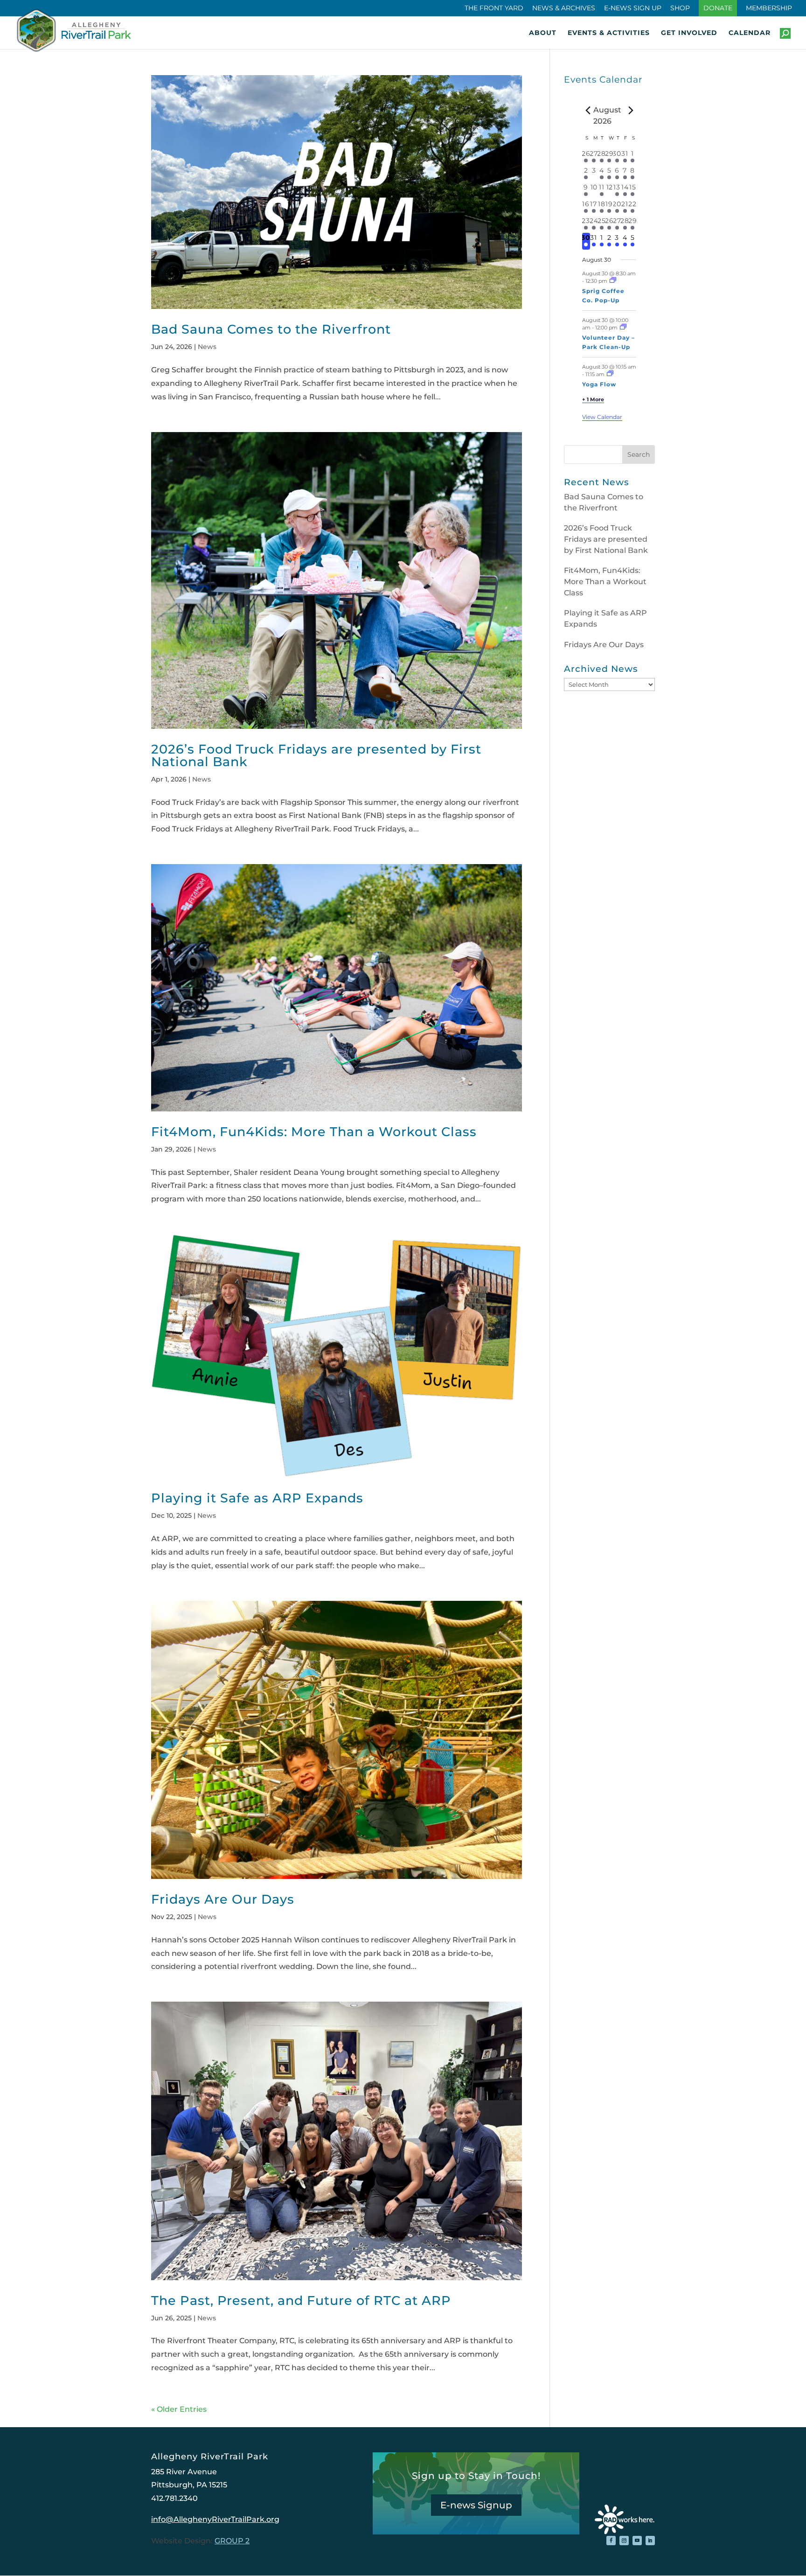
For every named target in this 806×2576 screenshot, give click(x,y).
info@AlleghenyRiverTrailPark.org (215, 2519)
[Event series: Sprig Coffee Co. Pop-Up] (613, 281)
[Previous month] (588, 110)
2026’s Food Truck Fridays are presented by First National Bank (316, 755)
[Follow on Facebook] (611, 2541)
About (543, 33)
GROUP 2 (232, 2541)
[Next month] (631, 110)
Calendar (750, 33)
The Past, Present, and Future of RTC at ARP (301, 2300)
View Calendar (602, 417)
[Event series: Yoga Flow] (610, 374)
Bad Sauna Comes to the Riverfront (271, 329)
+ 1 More (593, 399)
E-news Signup (476, 2505)
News (207, 347)
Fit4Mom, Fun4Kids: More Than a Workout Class (314, 1132)
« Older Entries (179, 2409)
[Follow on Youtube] (637, 2541)
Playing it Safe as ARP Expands (257, 1498)
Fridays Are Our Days (223, 1899)
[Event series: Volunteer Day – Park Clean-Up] (623, 328)
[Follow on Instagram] (624, 2541)
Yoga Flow (599, 384)
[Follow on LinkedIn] (650, 2541)
